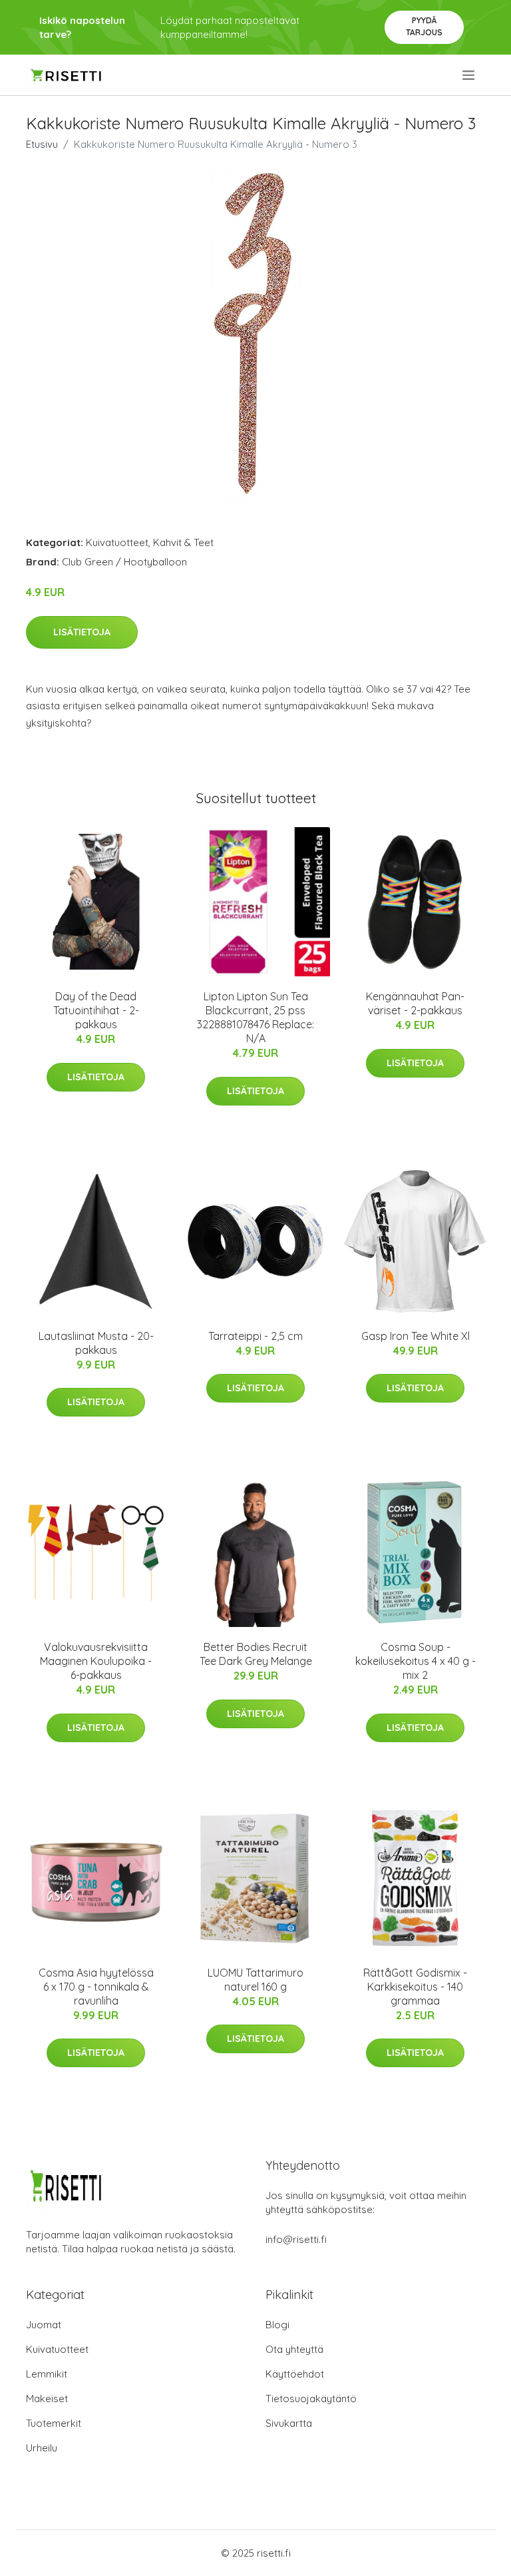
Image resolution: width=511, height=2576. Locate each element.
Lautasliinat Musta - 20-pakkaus (96, 1343)
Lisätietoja (82, 632)
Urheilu (42, 2448)
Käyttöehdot (295, 2374)
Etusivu (42, 144)
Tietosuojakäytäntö (311, 2399)
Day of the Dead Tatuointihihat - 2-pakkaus (96, 1010)
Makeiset (47, 2399)
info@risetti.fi (296, 2239)
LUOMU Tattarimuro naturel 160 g (255, 1980)
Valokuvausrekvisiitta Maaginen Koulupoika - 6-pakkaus (96, 1661)
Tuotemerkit (54, 2423)
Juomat (44, 2325)
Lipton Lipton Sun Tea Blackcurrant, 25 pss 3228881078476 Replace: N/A (255, 1017)
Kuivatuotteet (117, 542)
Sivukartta (289, 2423)
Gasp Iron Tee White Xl (416, 1336)
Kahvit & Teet (183, 542)
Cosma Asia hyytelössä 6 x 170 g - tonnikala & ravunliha (96, 1987)
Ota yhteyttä (294, 2349)
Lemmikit (47, 2374)
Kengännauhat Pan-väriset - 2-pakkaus (415, 1003)
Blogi (277, 2325)
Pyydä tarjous (424, 26)
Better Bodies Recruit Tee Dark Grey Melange (256, 1654)
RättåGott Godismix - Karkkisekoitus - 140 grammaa (415, 1987)
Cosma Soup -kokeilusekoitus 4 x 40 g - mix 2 (416, 1661)
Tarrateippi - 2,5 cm (255, 1336)
